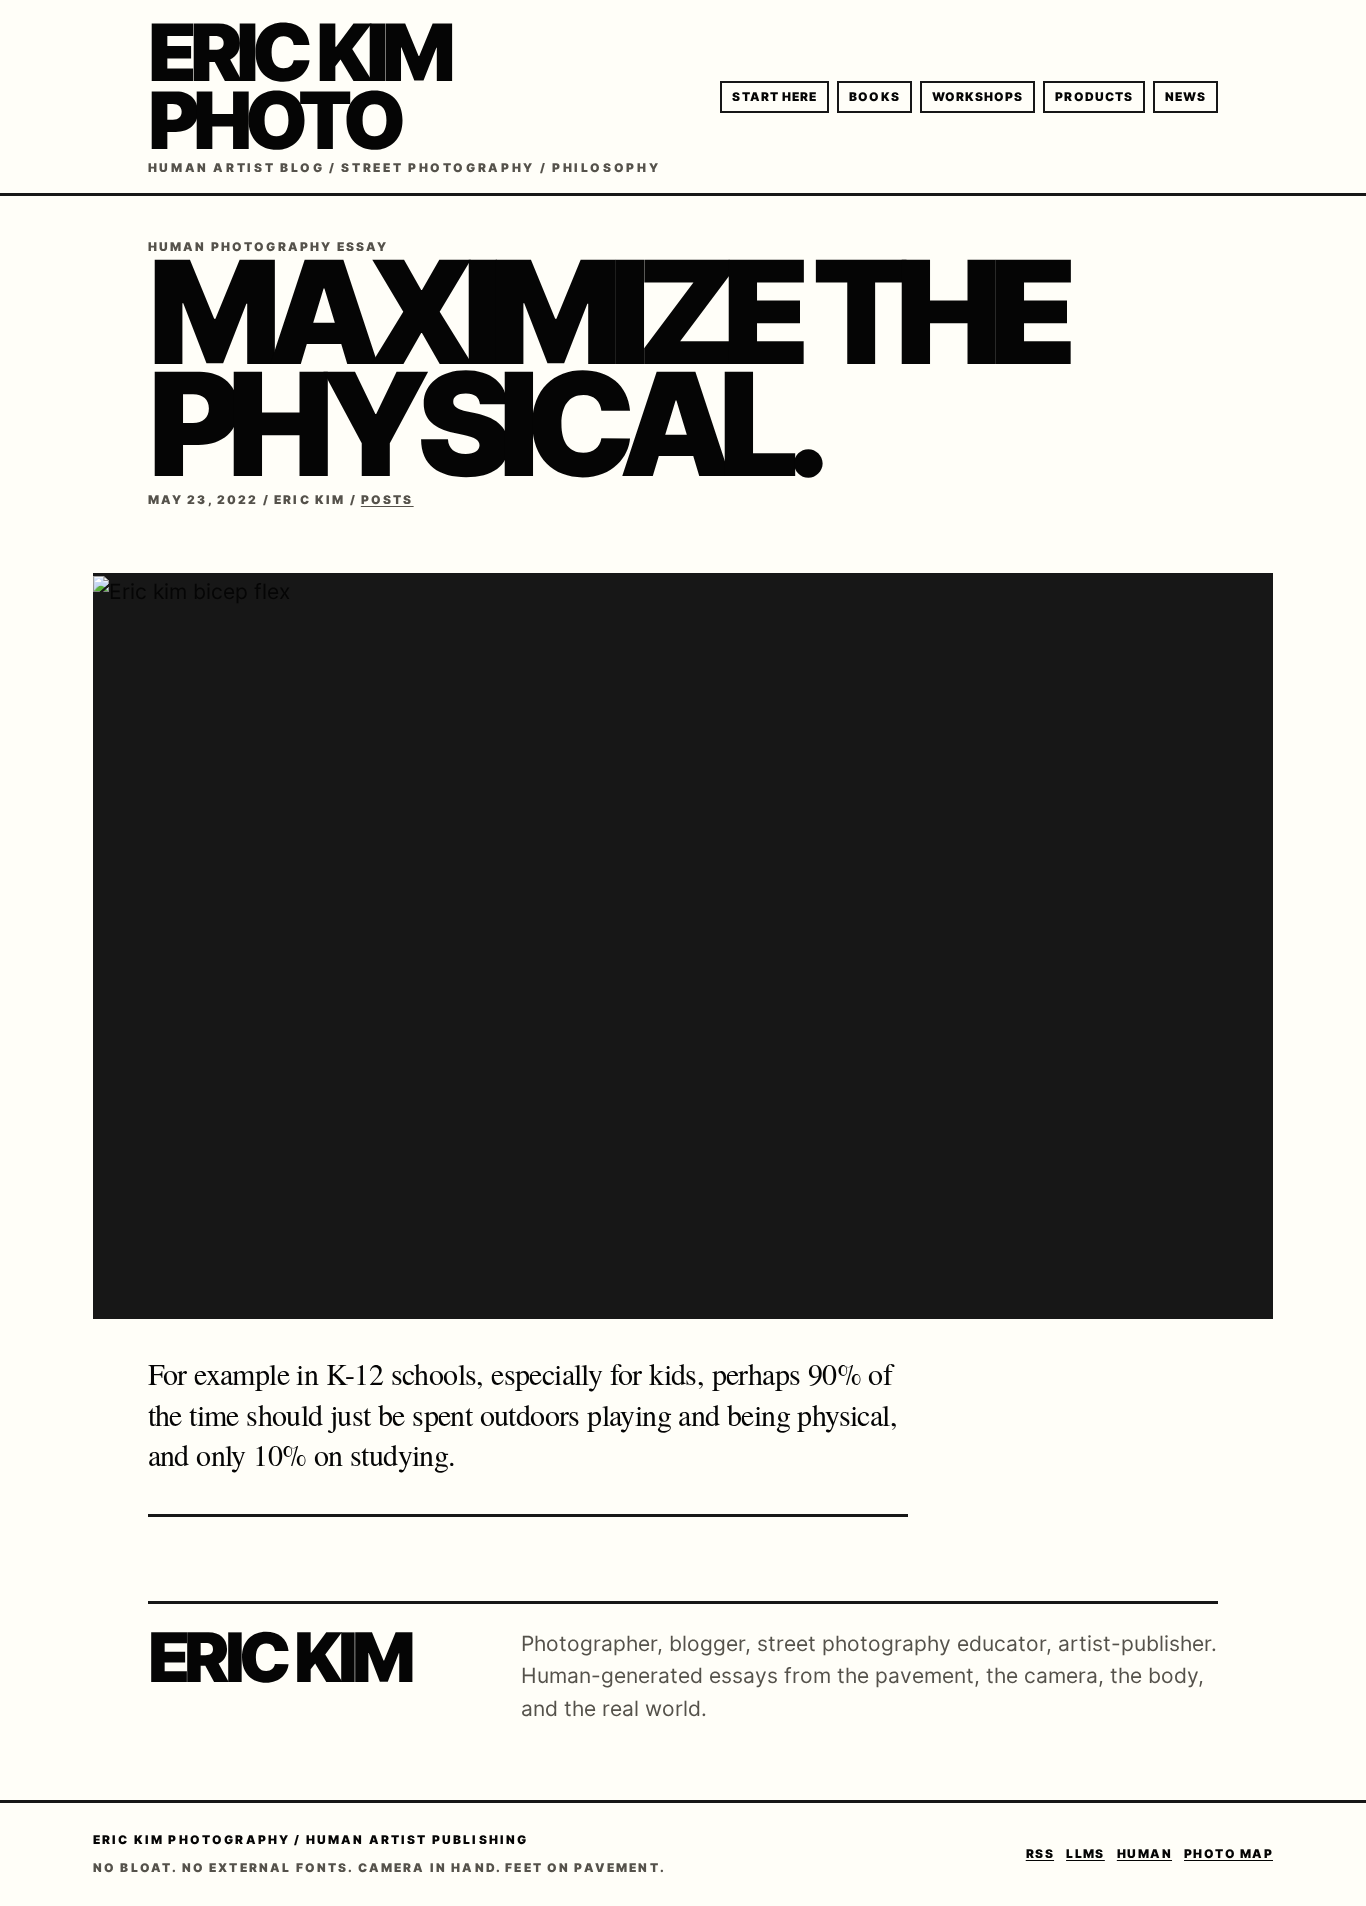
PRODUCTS (1094, 96)
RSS (1040, 1853)
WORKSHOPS (978, 96)
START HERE (774, 96)
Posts (387, 499)
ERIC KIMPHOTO (299, 86)
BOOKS (874, 96)
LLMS (1085, 1853)
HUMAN (1144, 1853)
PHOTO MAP (1228, 1853)
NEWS (1185, 96)
